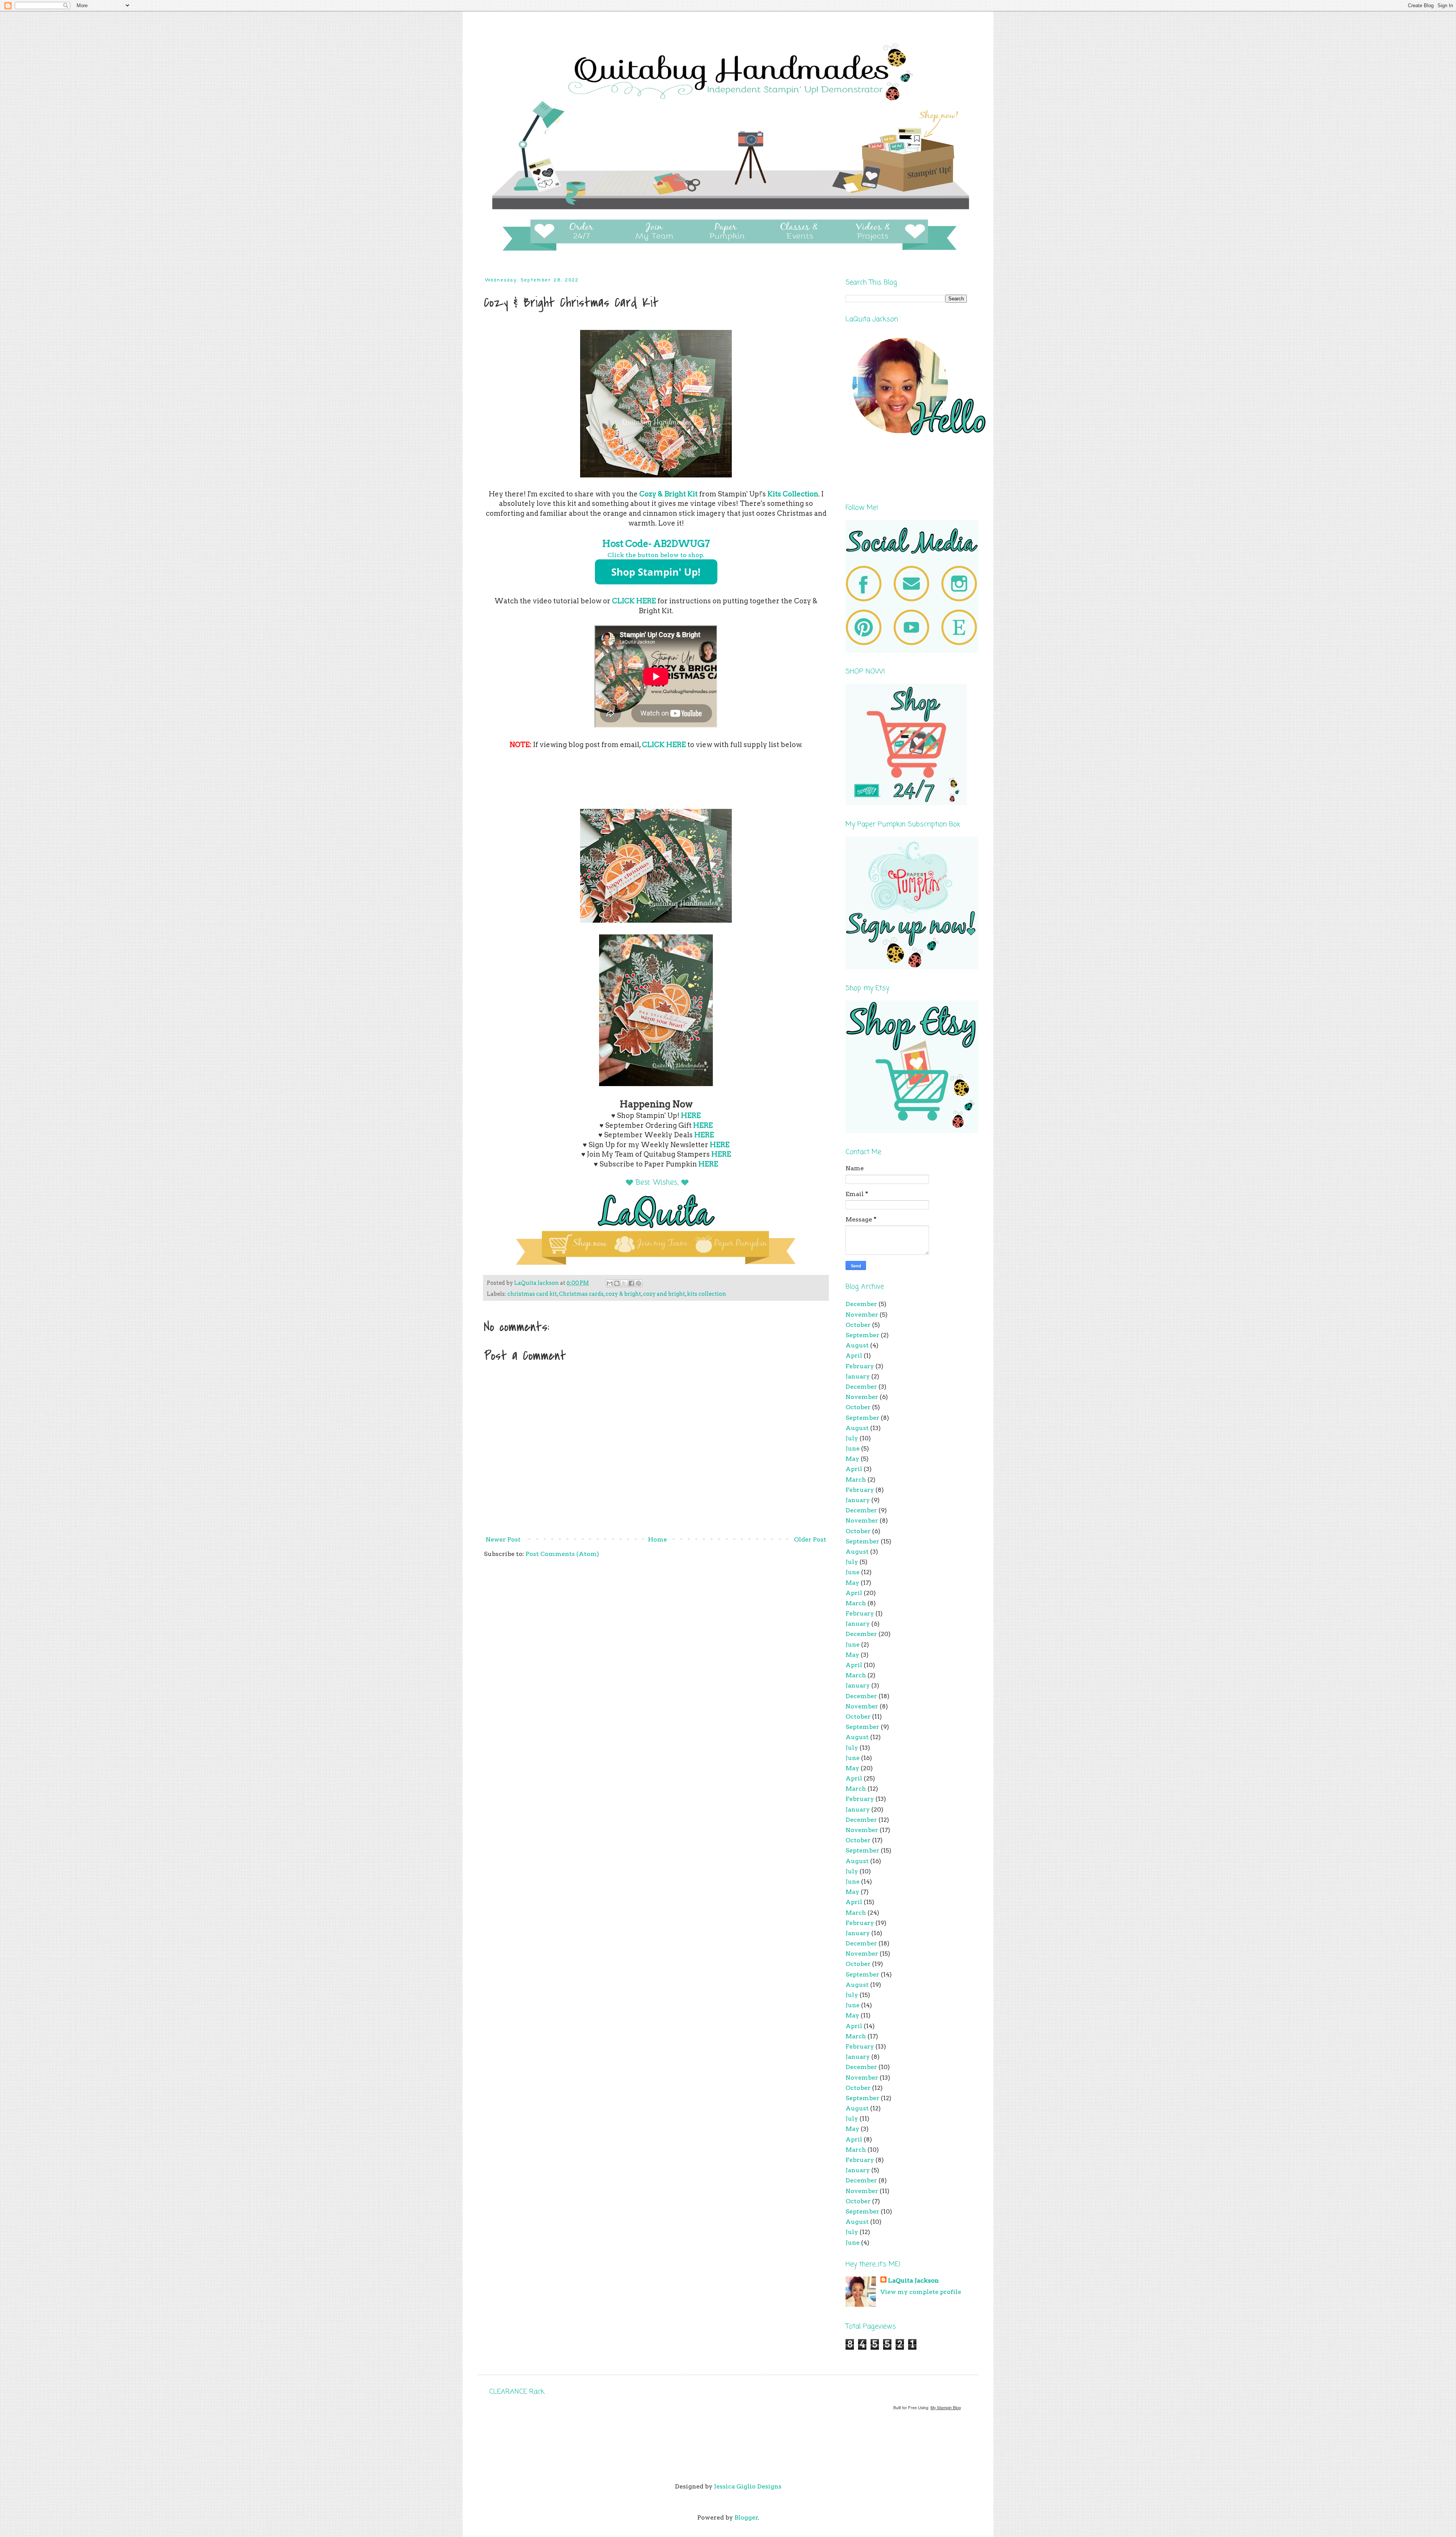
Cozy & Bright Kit (668, 494)
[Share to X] (624, 1283)
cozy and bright (664, 1294)
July (852, 1438)
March (856, 1480)
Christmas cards (581, 1294)
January (858, 1376)
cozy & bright (623, 1294)
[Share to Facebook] (631, 1283)
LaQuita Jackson (913, 2280)
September (862, 1335)
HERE (691, 1115)
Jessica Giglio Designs (748, 2486)
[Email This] (610, 1283)
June (853, 1448)
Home (657, 1539)
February (860, 1366)
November (862, 1315)
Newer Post (503, 1539)
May (852, 1459)
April (854, 1356)
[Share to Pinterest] (639, 1283)
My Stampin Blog (946, 2407)
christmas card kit (532, 1294)
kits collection (707, 1294)
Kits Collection (793, 494)
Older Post (810, 1539)
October (858, 1325)
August (857, 1345)
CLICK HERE (634, 601)
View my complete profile (921, 2292)
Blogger (746, 2517)
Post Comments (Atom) (562, 1554)
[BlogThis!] (617, 1283)
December (861, 1304)
